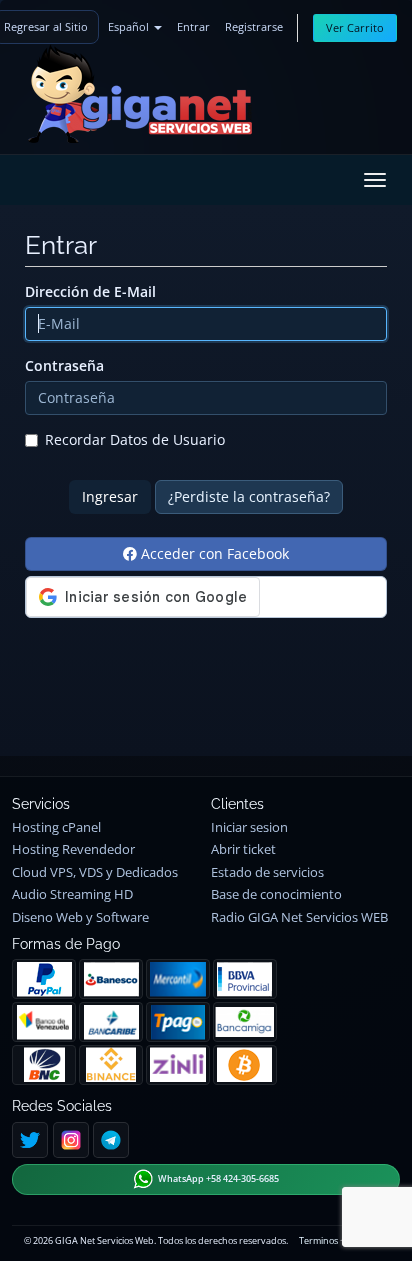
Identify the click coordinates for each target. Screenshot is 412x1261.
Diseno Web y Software (80, 917)
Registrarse (254, 26)
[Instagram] (71, 1140)
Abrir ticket (243, 849)
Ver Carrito (355, 27)
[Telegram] (111, 1140)
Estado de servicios (267, 872)
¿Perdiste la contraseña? (249, 496)
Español (130, 26)
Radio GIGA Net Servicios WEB (299, 917)
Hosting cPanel (56, 827)
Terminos (318, 1240)
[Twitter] (30, 1140)
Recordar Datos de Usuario (135, 439)
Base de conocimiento (276, 894)
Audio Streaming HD (72, 894)
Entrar (193, 26)
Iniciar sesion (249, 827)
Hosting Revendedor (73, 849)
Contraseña (64, 365)
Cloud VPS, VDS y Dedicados (95, 872)
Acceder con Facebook (213, 553)
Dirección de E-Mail (90, 291)
